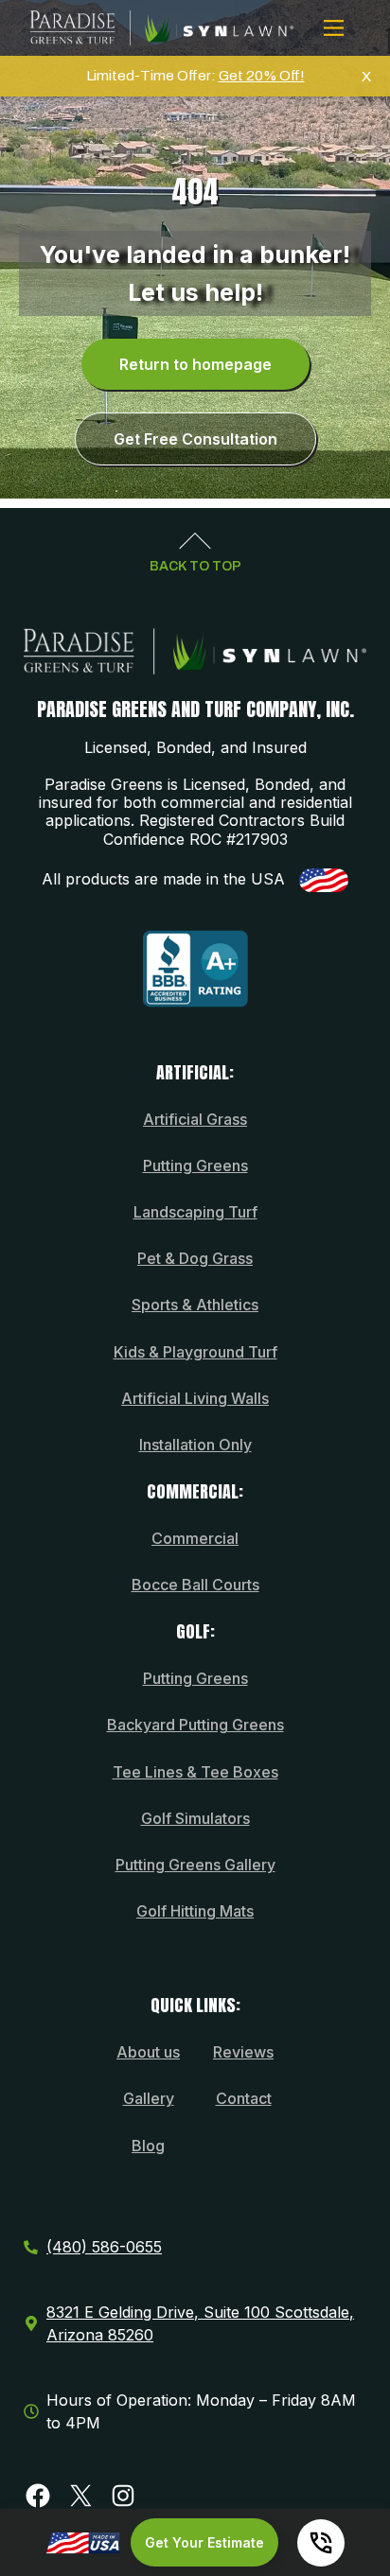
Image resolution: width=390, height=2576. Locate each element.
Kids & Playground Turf (195, 1352)
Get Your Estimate (204, 2542)
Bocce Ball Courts (195, 1585)
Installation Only (195, 1445)
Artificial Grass (195, 1119)
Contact (244, 2098)
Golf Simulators (195, 1818)
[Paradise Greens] (162, 28)
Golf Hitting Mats (195, 1911)
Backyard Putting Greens (195, 1725)
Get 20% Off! (262, 76)
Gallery (149, 2098)
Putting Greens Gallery (195, 1865)
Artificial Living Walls (195, 1398)
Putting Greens (195, 1165)
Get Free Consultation (195, 439)
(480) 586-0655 (104, 2247)
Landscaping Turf (195, 1212)
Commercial (195, 1538)
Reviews (243, 2052)
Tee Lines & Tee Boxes (195, 1772)
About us (148, 2052)
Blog (148, 2146)
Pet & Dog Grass (195, 1258)
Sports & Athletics (195, 1305)
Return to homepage (195, 364)
